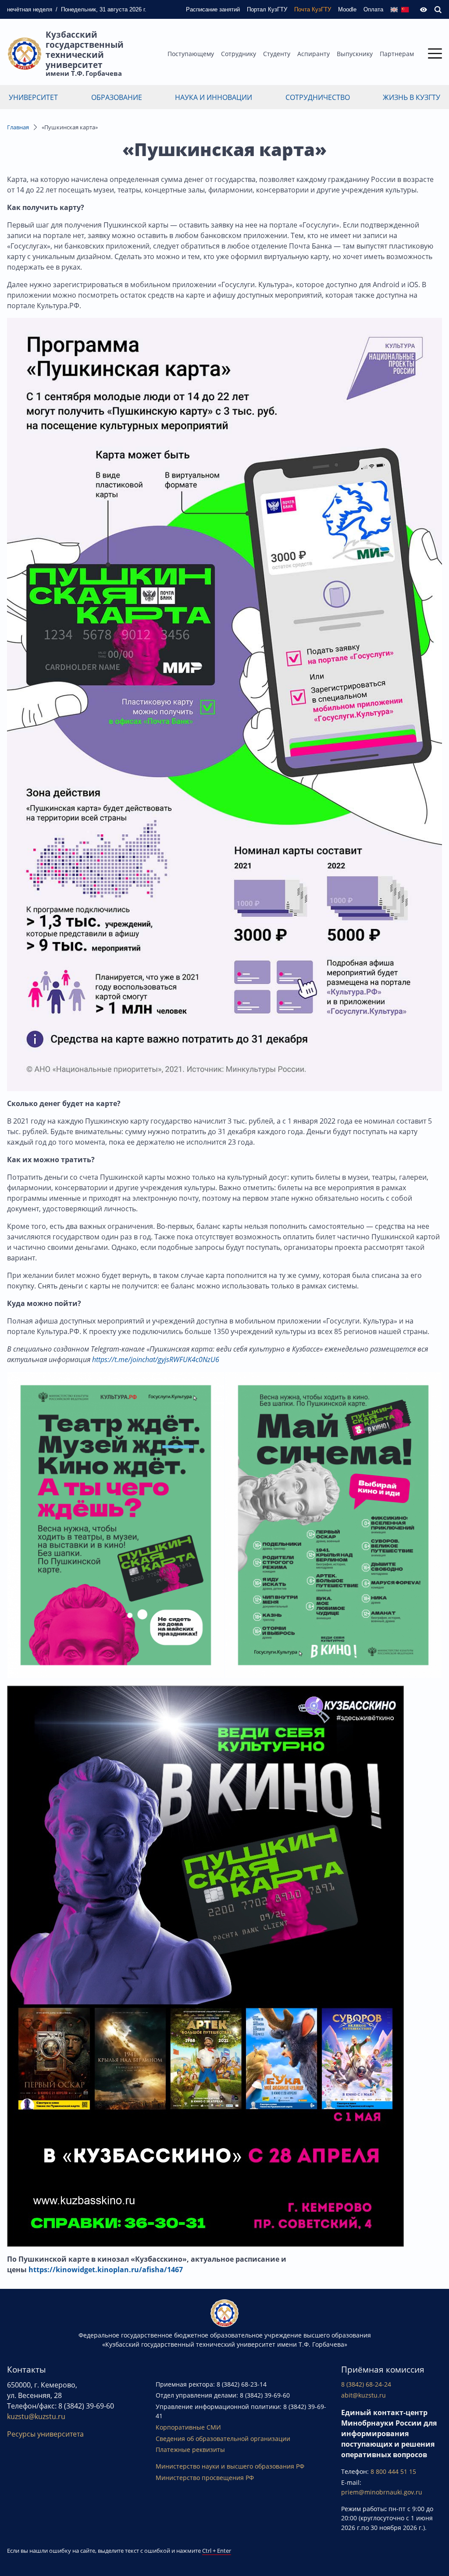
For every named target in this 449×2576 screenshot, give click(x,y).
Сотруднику (239, 54)
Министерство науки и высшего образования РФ (230, 2466)
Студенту (277, 54)
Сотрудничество (318, 97)
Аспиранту (314, 54)
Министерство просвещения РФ (205, 2478)
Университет (33, 97)
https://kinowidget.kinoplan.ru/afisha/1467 (106, 2270)
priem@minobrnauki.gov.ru (382, 2492)
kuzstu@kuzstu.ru (36, 2416)
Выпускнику (355, 54)
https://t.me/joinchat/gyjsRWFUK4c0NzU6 (156, 1359)
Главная (18, 127)
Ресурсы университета (45, 2434)
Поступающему (191, 54)
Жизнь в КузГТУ (412, 97)
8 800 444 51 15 (393, 2471)
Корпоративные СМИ (188, 2427)
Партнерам (397, 54)
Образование (117, 97)
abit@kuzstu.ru (363, 2395)
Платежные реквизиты (190, 2450)
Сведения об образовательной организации (223, 2439)
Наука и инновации (214, 97)
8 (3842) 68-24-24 (366, 2384)
